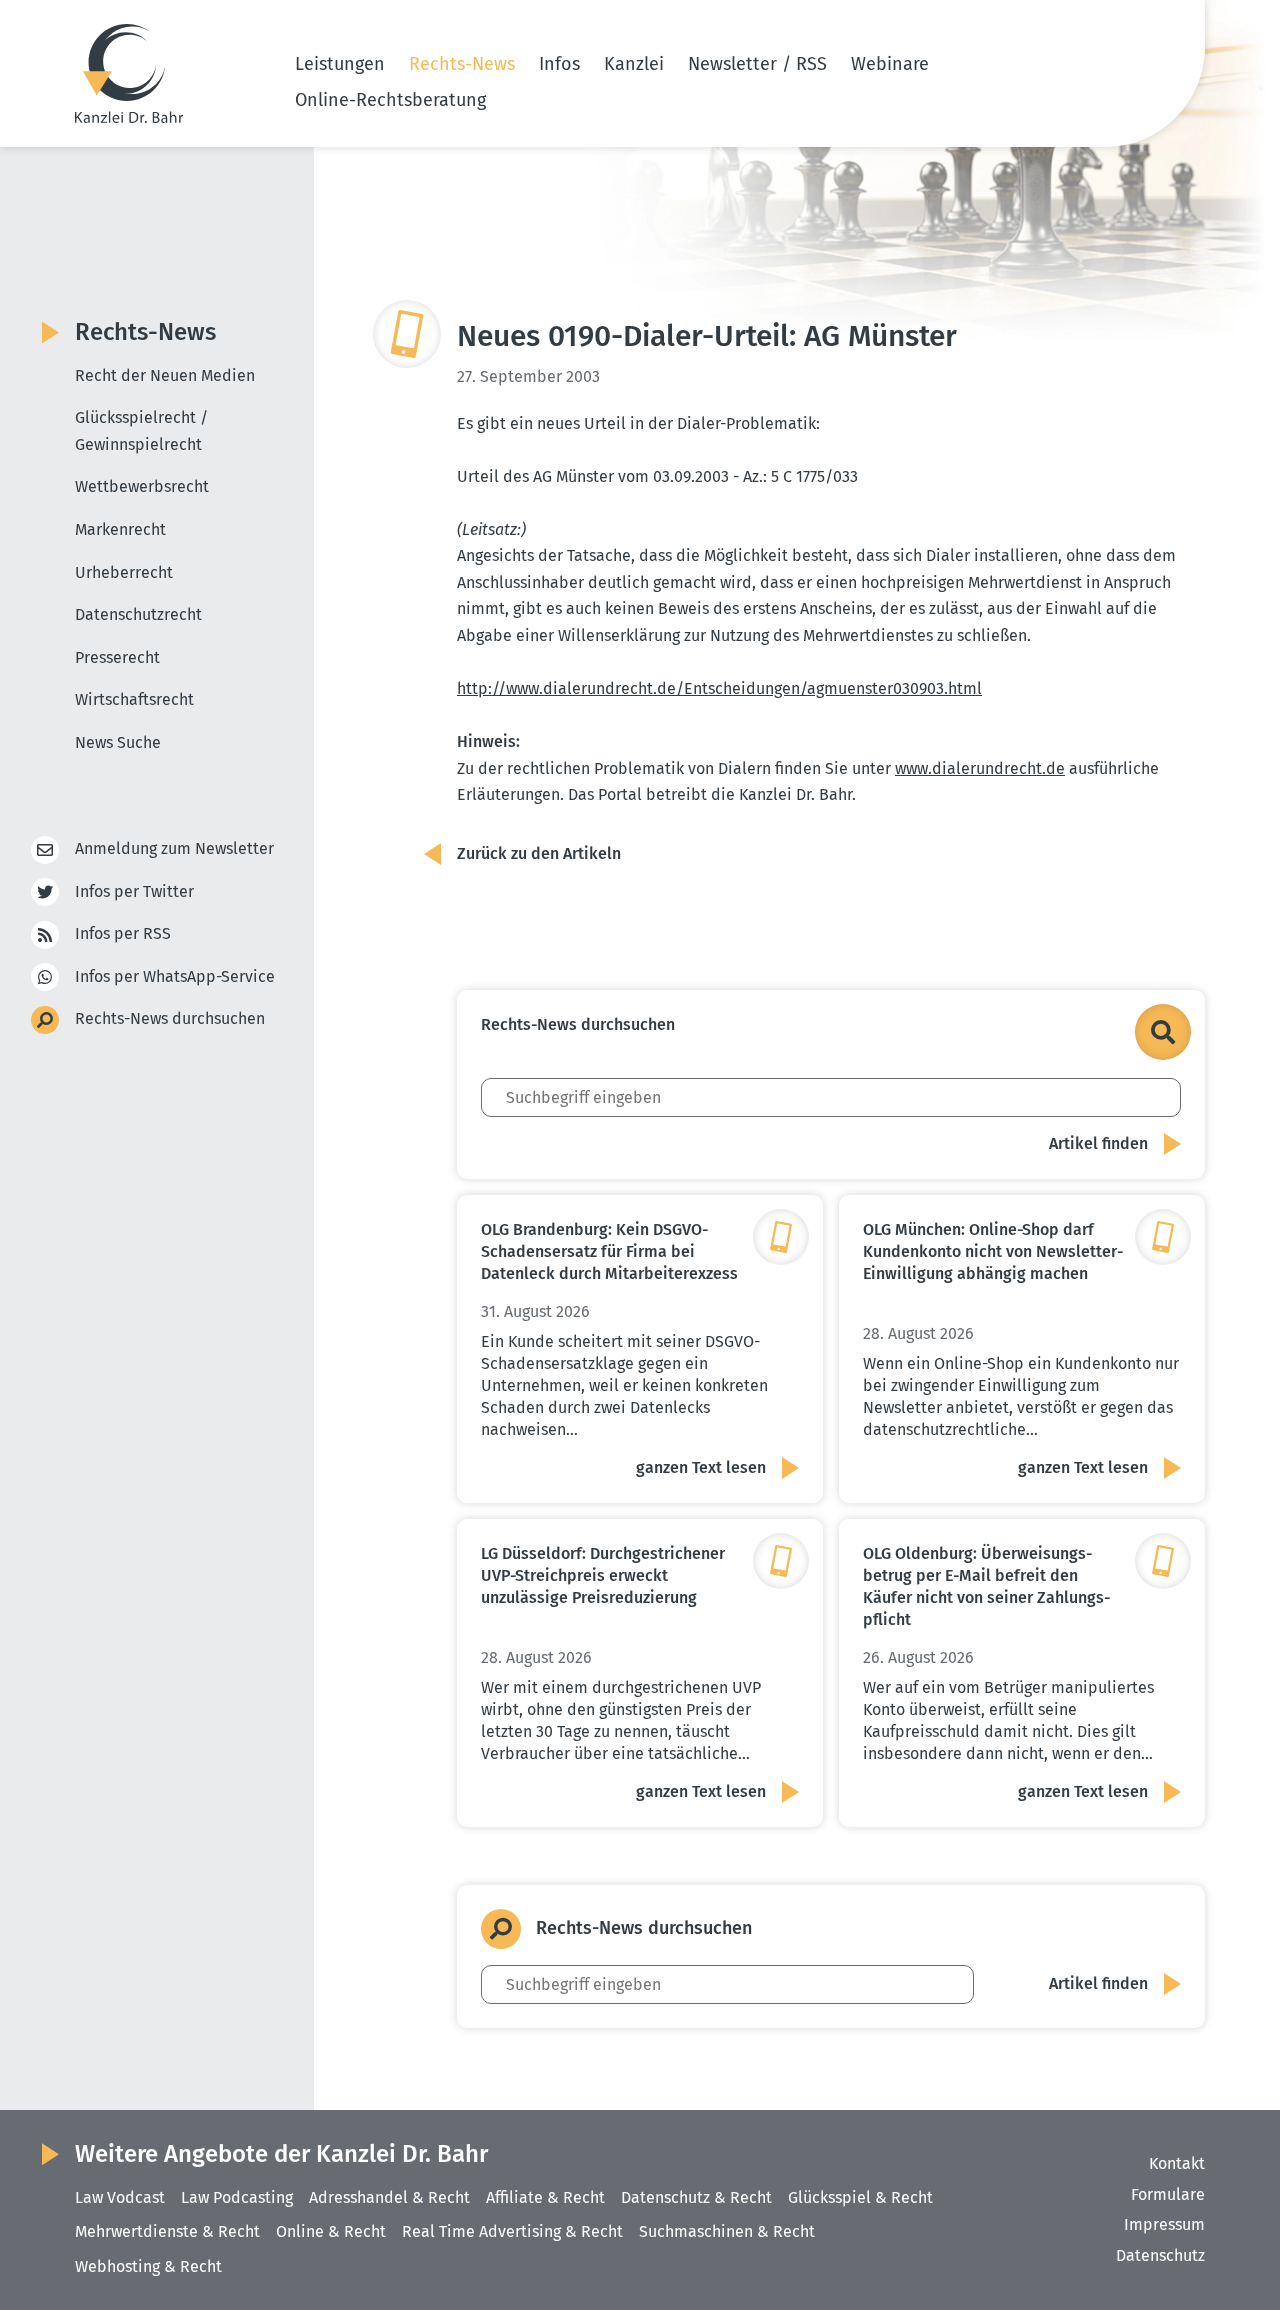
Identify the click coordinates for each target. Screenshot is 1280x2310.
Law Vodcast (120, 2197)
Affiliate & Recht (545, 2197)
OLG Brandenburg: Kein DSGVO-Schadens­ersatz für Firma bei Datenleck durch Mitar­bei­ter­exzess (609, 1251)
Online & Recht (331, 2231)
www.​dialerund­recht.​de (980, 768)
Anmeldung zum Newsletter (174, 848)
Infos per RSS (123, 933)
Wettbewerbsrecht (142, 486)
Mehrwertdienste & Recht (167, 2231)
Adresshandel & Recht (389, 2197)
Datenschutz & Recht (696, 2197)
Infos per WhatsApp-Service (175, 976)
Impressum (1164, 2224)
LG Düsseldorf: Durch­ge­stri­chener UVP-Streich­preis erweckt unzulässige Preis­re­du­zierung (603, 1575)
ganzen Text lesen (701, 1467)
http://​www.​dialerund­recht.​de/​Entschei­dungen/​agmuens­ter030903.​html (719, 688)
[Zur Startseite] (129, 73)
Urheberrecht (124, 572)
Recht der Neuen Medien (165, 375)
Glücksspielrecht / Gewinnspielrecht (141, 431)
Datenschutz (1160, 2255)
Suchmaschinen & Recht (727, 2231)
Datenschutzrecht (138, 614)
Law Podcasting (237, 2197)
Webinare (890, 64)
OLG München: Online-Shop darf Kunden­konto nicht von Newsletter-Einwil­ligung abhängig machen (993, 1251)
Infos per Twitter (134, 891)
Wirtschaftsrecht (134, 699)
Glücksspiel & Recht (860, 2197)
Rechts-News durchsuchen (170, 1018)
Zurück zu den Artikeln (539, 853)
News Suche (118, 742)
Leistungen (340, 64)
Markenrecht (120, 529)
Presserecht (117, 657)
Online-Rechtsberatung (390, 100)
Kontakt (1177, 2163)
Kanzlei (634, 64)
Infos (559, 64)
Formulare (1168, 2194)
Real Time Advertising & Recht (512, 2231)
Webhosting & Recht (148, 2266)
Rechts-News (462, 64)
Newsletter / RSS (757, 64)
